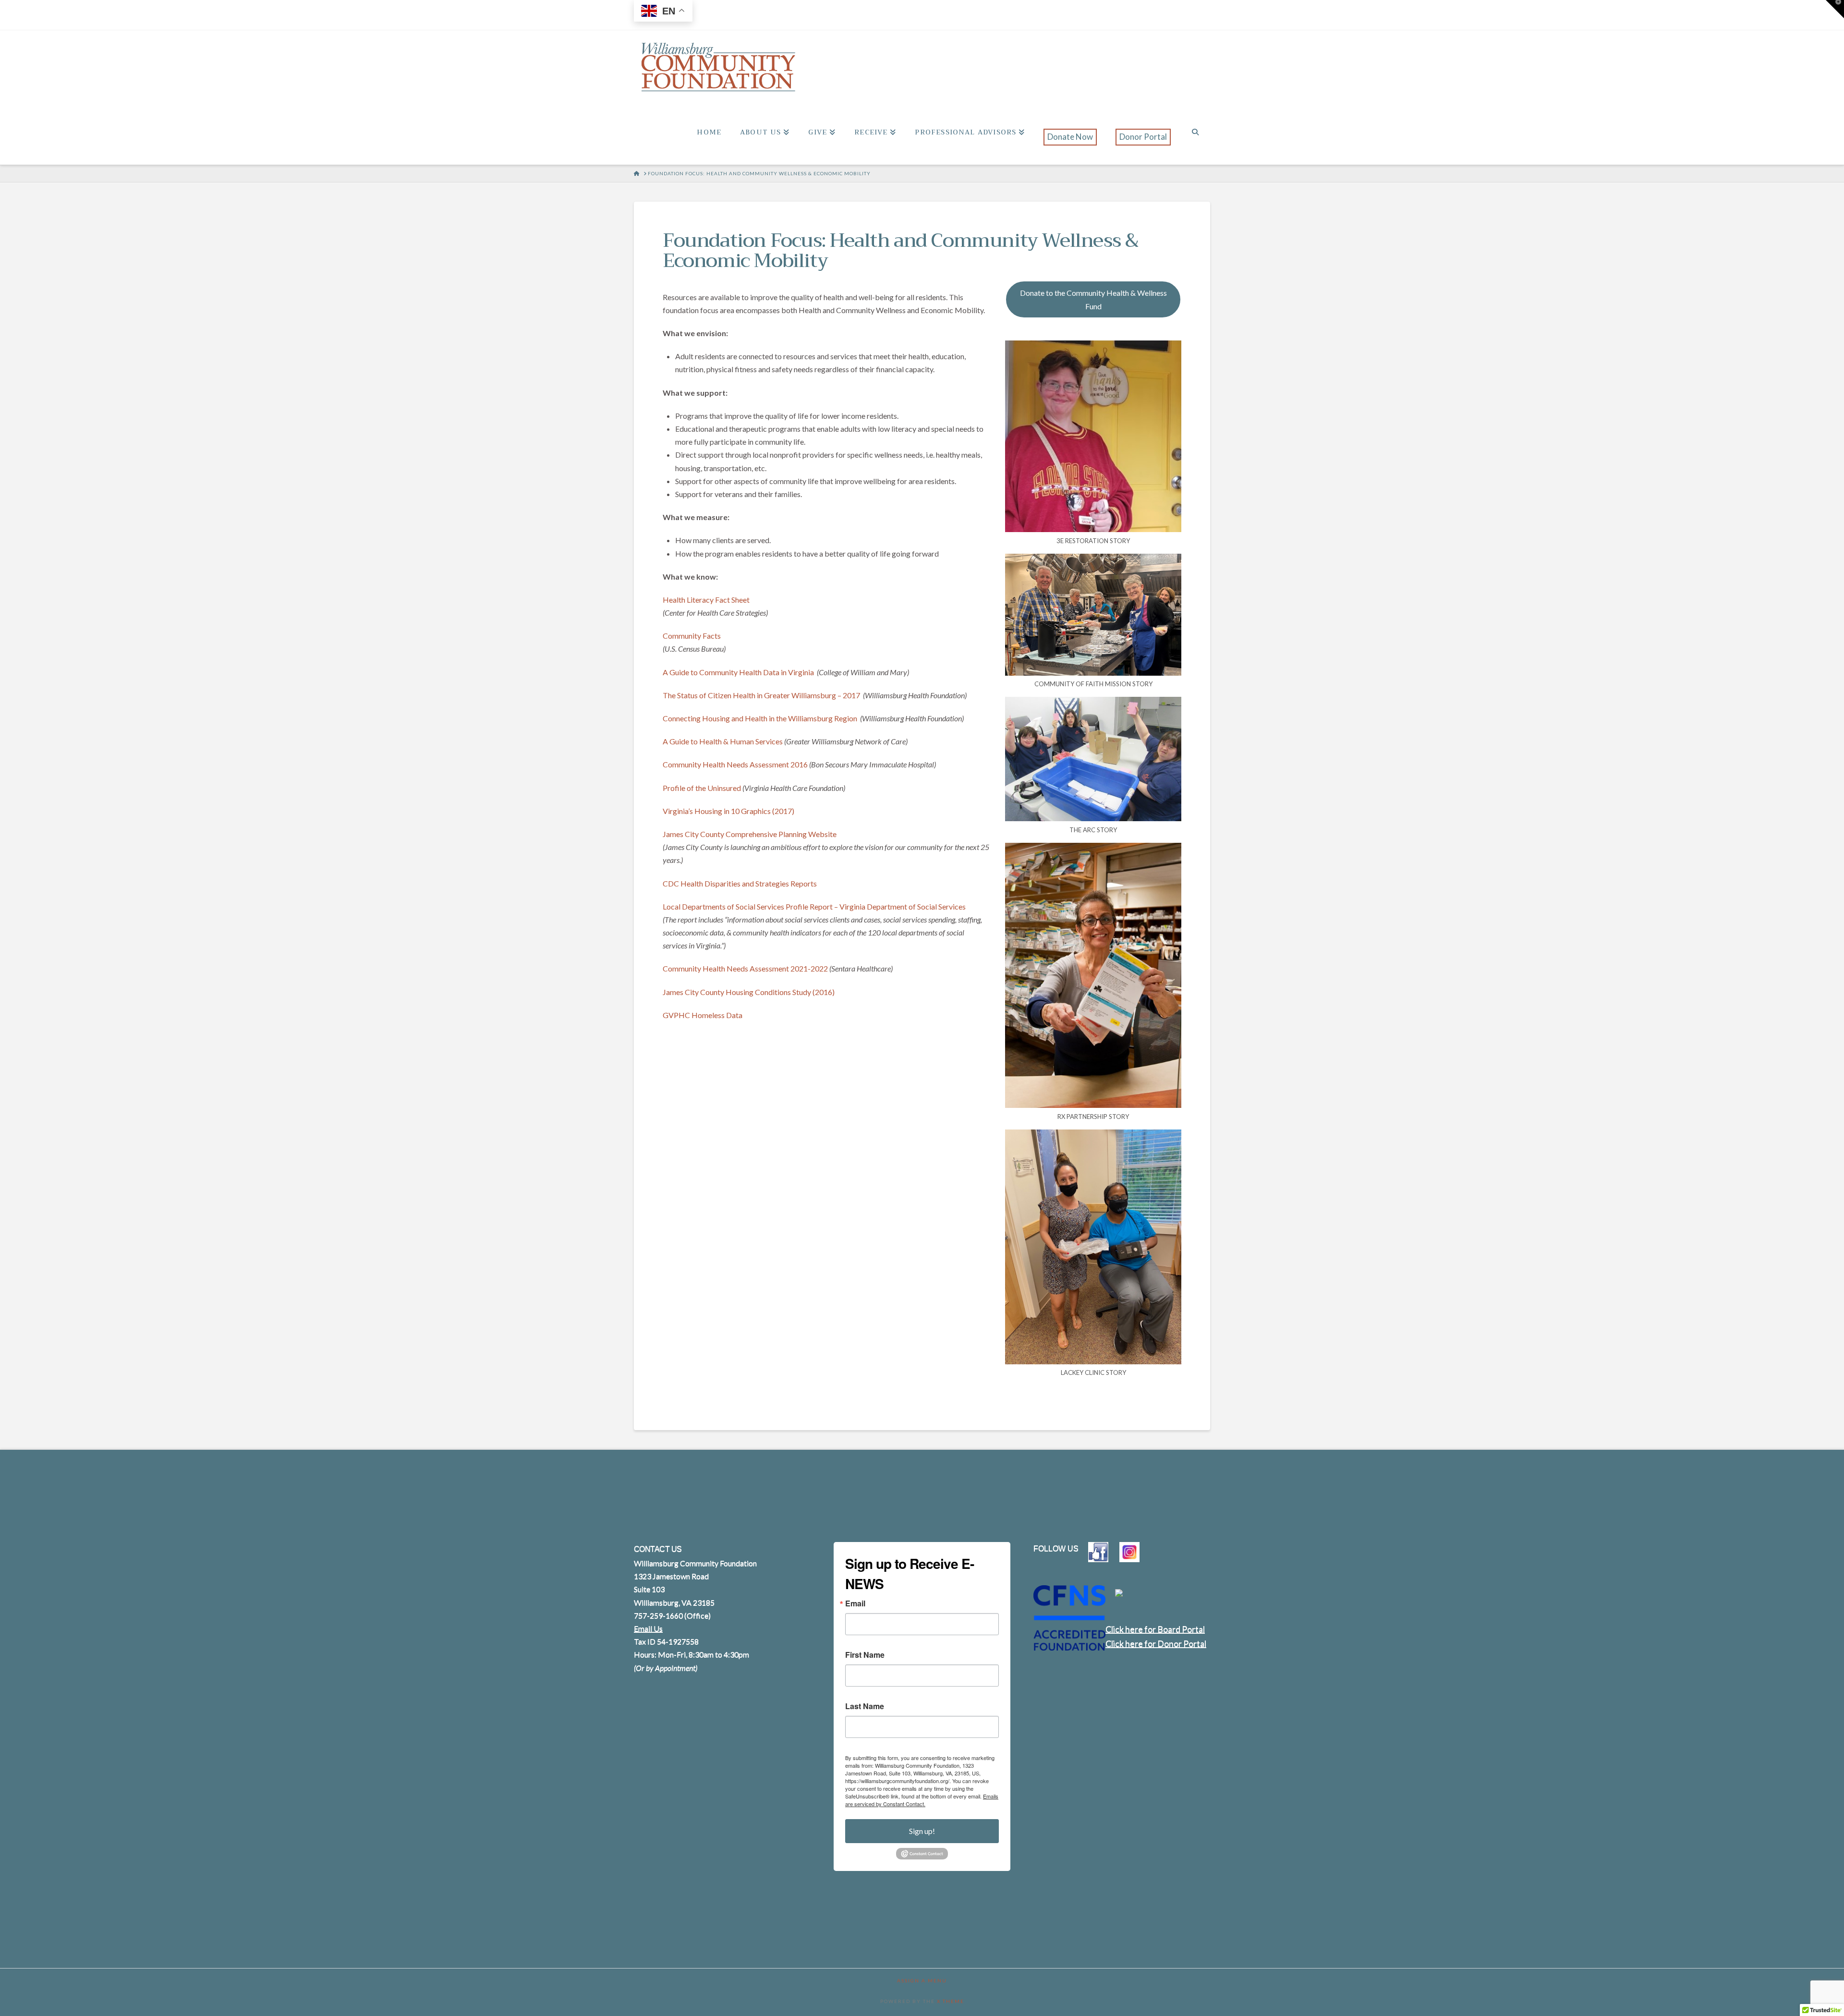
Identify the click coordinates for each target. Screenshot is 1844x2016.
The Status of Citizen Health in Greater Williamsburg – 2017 (762, 695)
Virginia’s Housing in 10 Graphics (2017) (728, 811)
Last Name (865, 1706)
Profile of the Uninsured (702, 788)
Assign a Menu (922, 1980)
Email (855, 1603)
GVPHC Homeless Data (703, 1015)
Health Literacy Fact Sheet (706, 600)
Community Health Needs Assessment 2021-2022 (745, 968)
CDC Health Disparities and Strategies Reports (740, 883)
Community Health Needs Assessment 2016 (735, 764)
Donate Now (1070, 137)
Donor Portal (1143, 137)
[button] (1835, 9)
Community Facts (692, 636)
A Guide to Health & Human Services (723, 741)
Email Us (648, 1628)
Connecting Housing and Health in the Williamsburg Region (761, 718)
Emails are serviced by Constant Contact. (922, 1800)
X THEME (951, 2001)
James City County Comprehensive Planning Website (750, 834)
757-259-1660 (658, 1615)
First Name (865, 1655)
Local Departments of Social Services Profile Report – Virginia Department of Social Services (814, 906)
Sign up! (922, 1831)
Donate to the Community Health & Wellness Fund (1093, 299)
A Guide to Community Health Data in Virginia (739, 672)
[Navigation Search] (1195, 143)
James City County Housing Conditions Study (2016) (749, 992)
